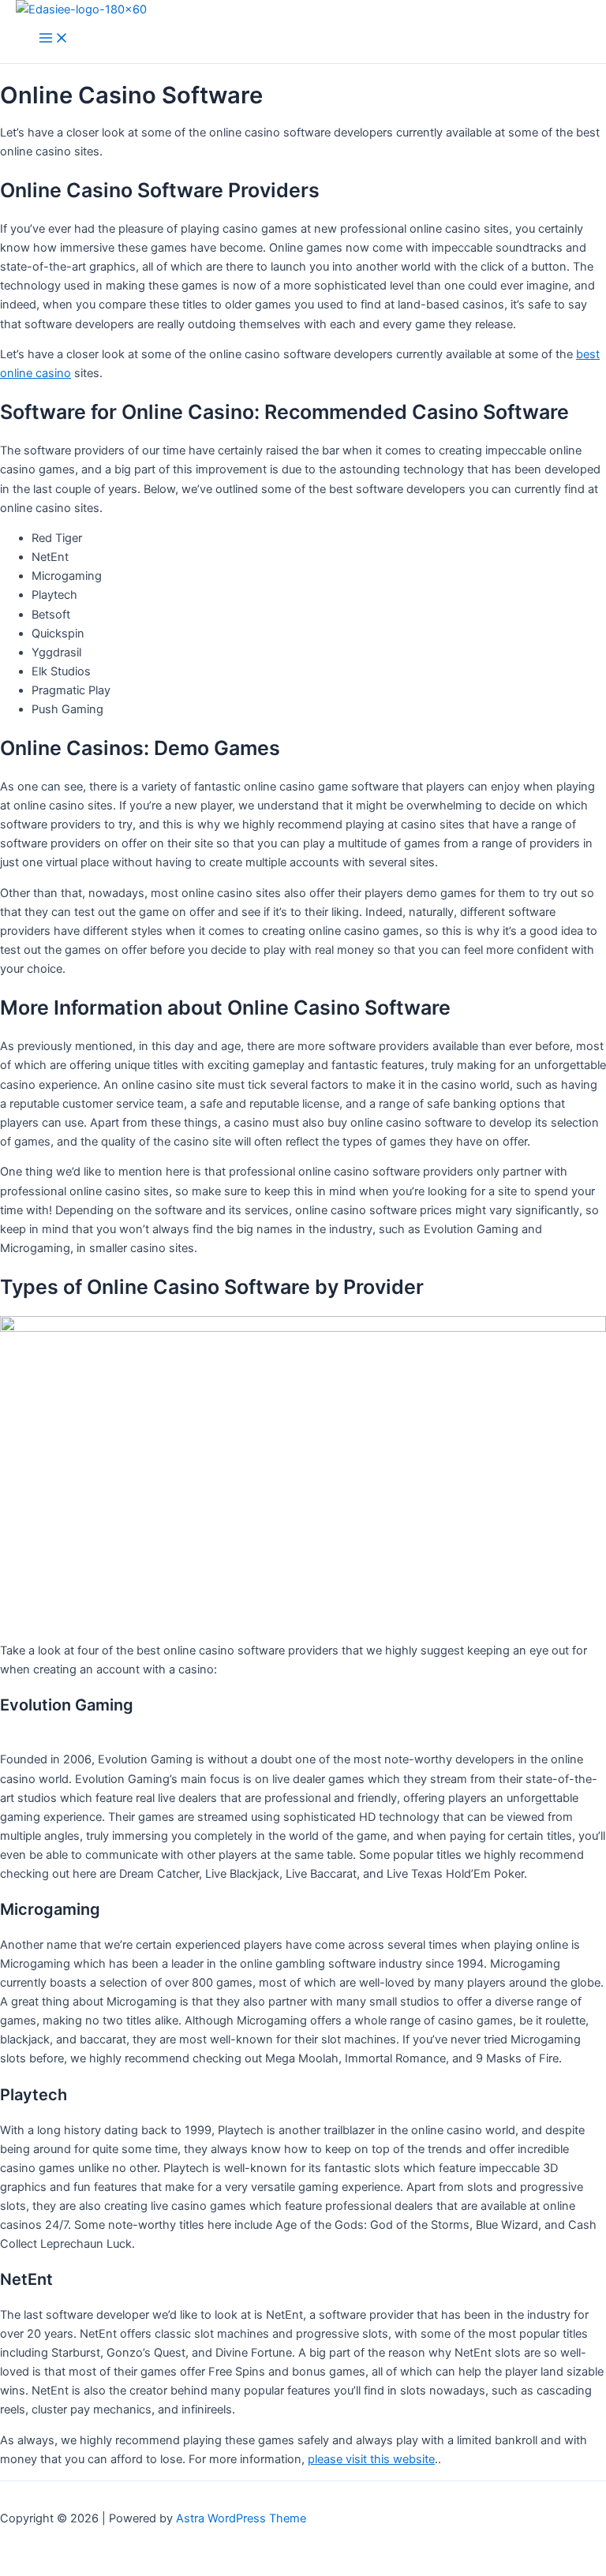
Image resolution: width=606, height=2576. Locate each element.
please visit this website (371, 2459)
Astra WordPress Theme (241, 2518)
